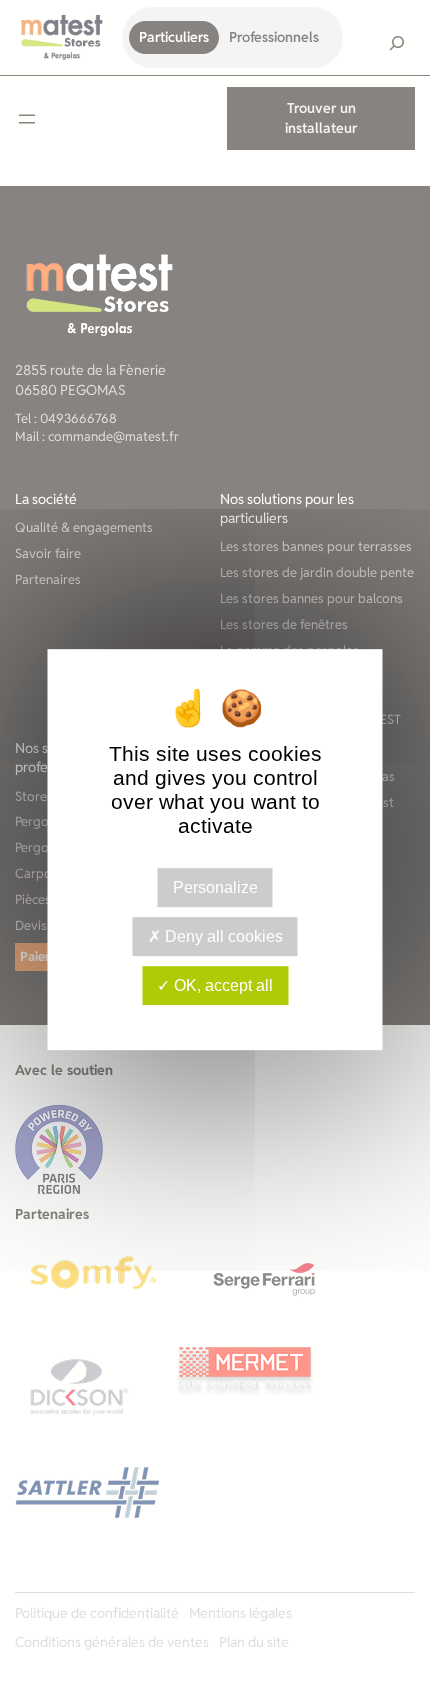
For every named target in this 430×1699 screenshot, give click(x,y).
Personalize (215, 887)
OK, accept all (221, 985)
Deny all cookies (222, 936)
